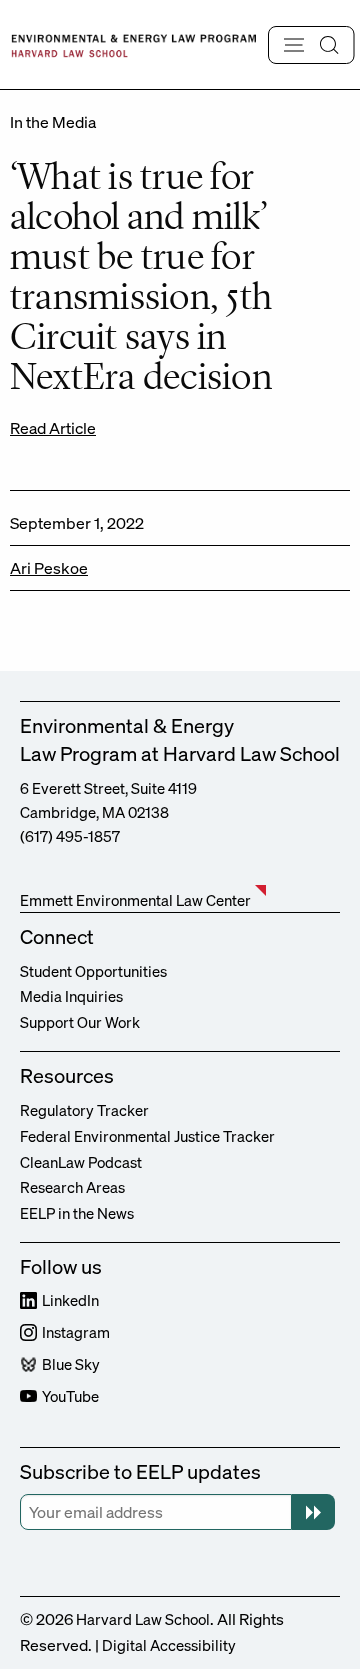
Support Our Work (80, 1022)
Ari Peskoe (49, 568)
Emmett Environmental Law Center (135, 900)
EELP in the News (77, 1213)
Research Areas (72, 1187)
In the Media (53, 122)
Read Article (53, 428)
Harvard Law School (143, 1619)
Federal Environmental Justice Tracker (147, 1136)
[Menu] (311, 45)
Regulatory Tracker (84, 1110)
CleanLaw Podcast (81, 1162)
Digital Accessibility (169, 1645)
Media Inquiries (71, 996)
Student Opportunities (93, 971)
